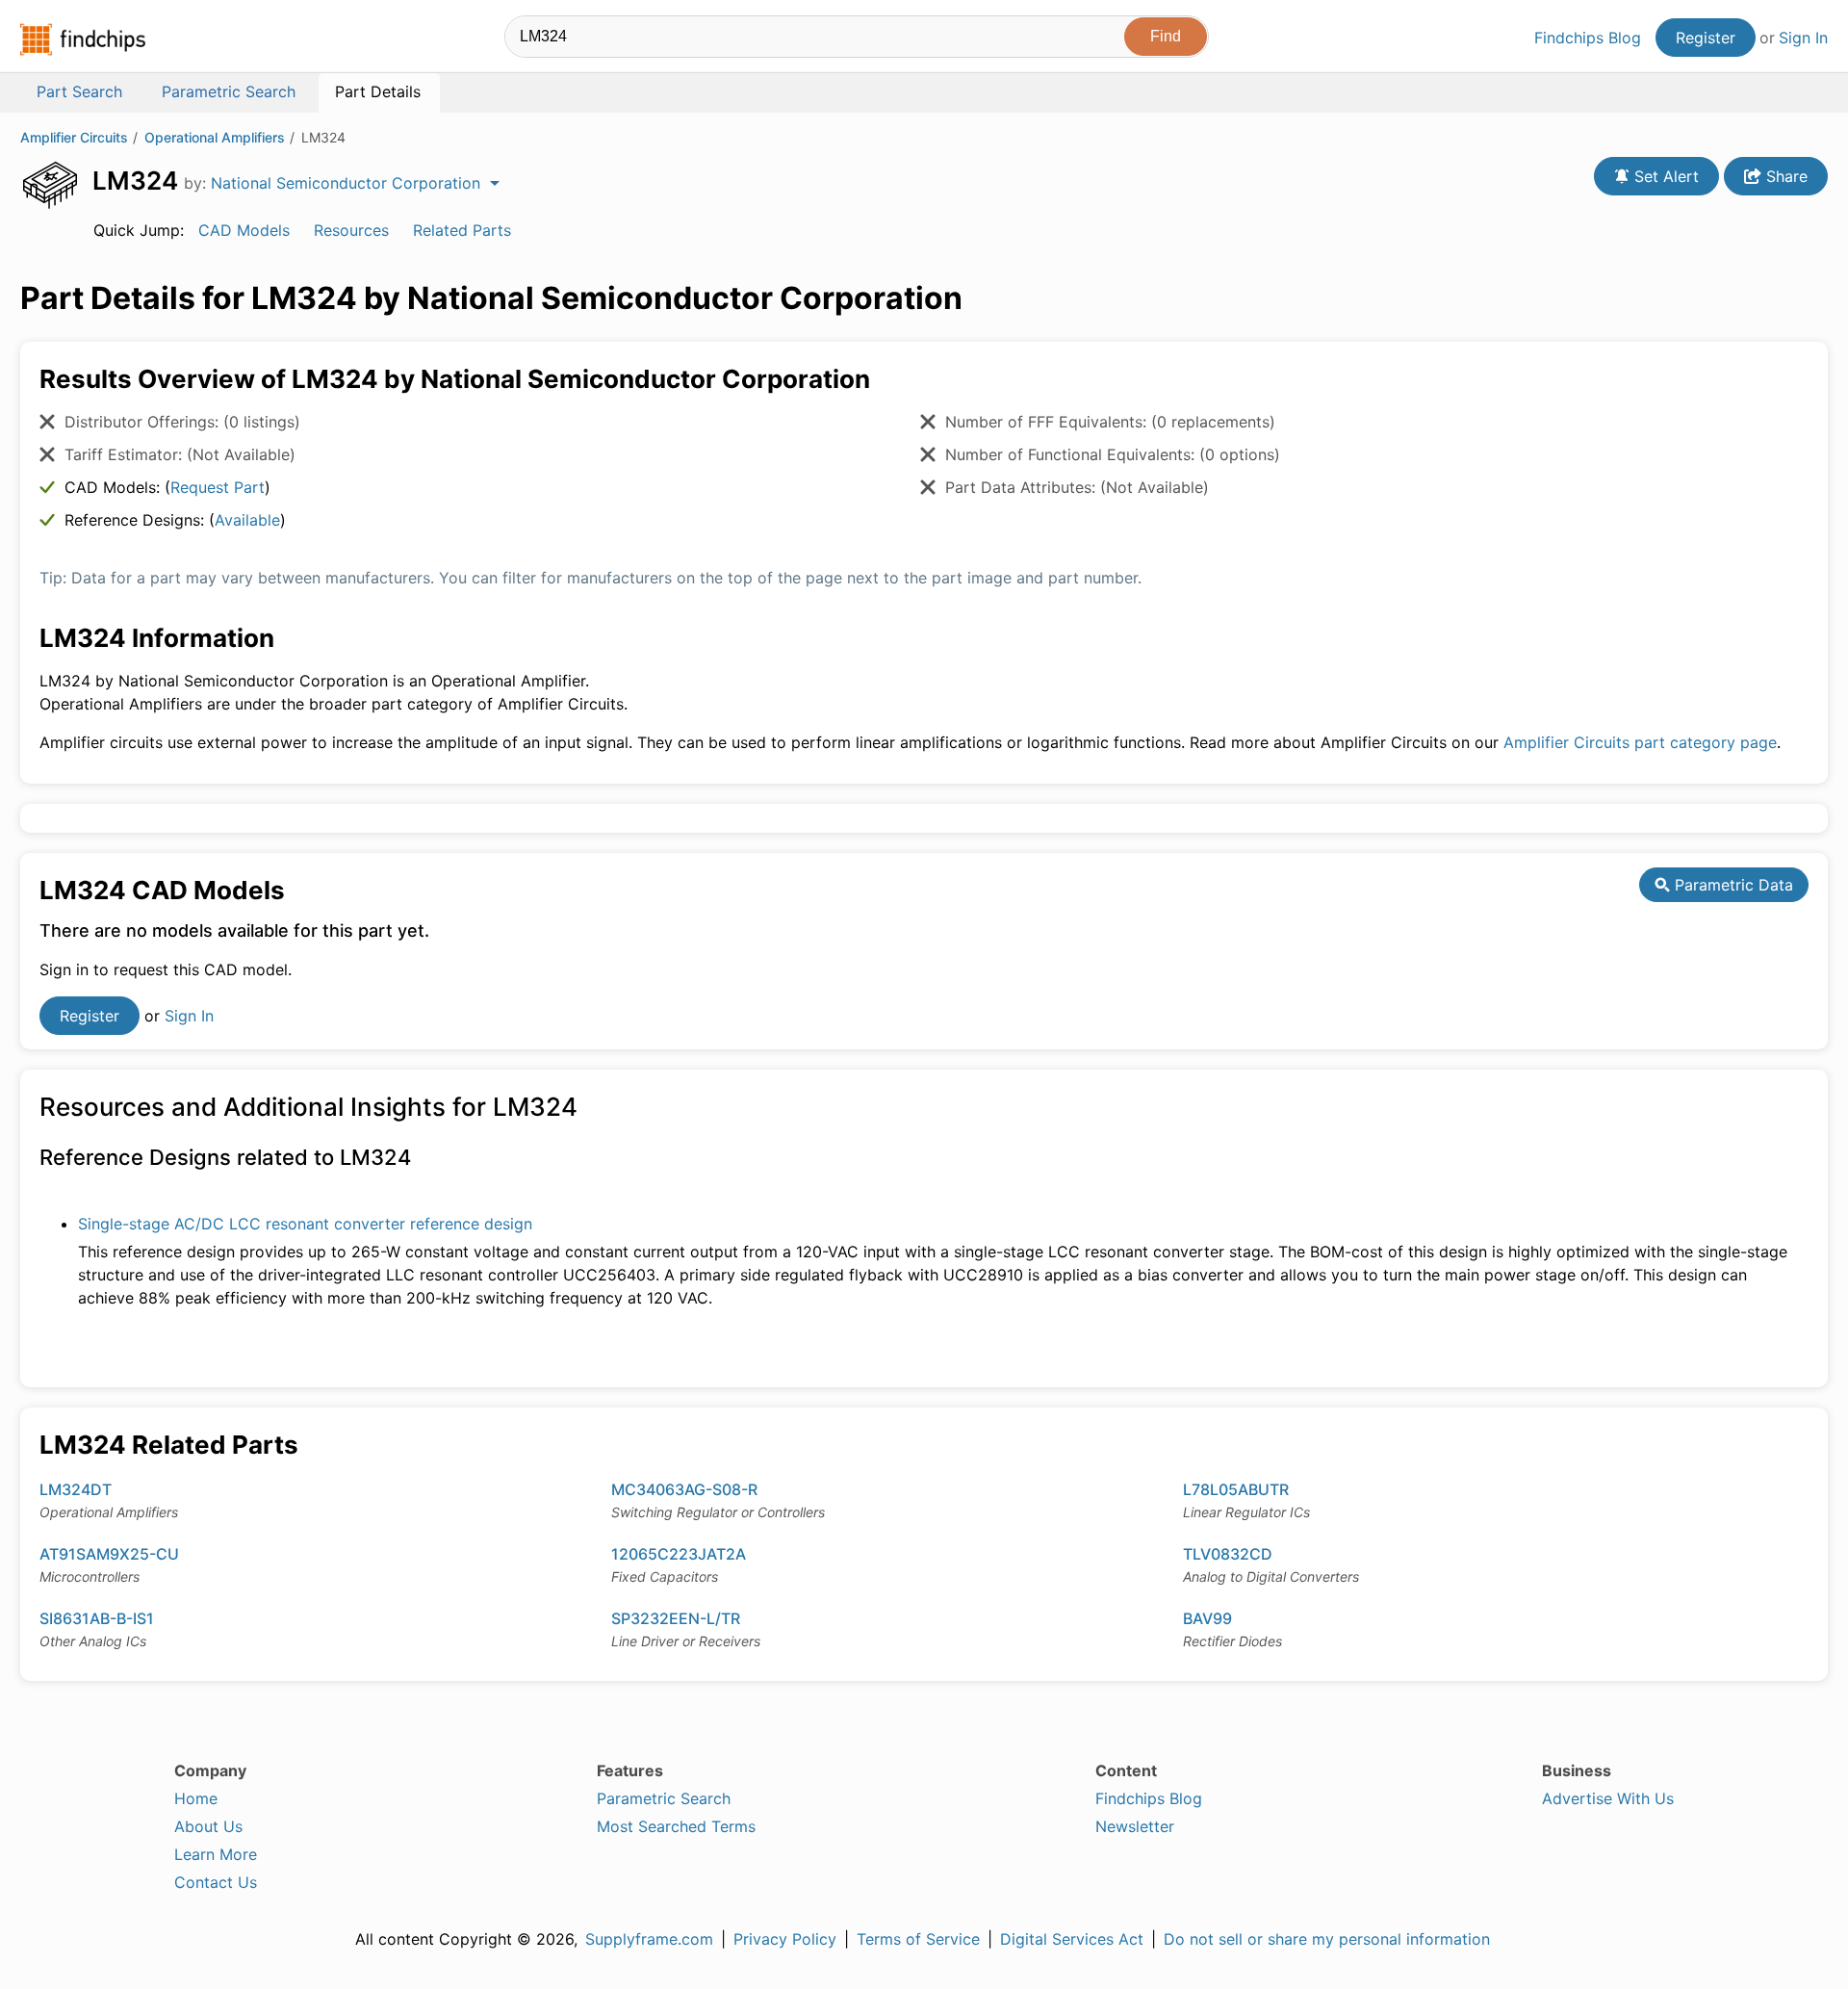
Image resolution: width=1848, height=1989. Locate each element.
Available (247, 520)
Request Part (218, 487)
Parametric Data (1732, 885)
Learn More (216, 1854)
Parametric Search (664, 1798)
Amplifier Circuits (74, 137)
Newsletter (1135, 1826)
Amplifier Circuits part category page (1640, 742)
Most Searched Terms (676, 1826)
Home (196, 1798)
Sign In (1803, 38)
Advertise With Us (1608, 1798)
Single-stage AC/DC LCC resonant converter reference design (305, 1224)
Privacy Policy (785, 1939)
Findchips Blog (1588, 38)
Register (1706, 38)
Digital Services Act (1072, 1939)
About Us (208, 1826)
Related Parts (462, 230)
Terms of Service (918, 1939)
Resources (351, 230)
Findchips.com (83, 39)
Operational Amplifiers (215, 137)
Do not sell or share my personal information (1327, 1939)
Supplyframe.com (649, 1939)
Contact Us (216, 1882)
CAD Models (244, 230)
